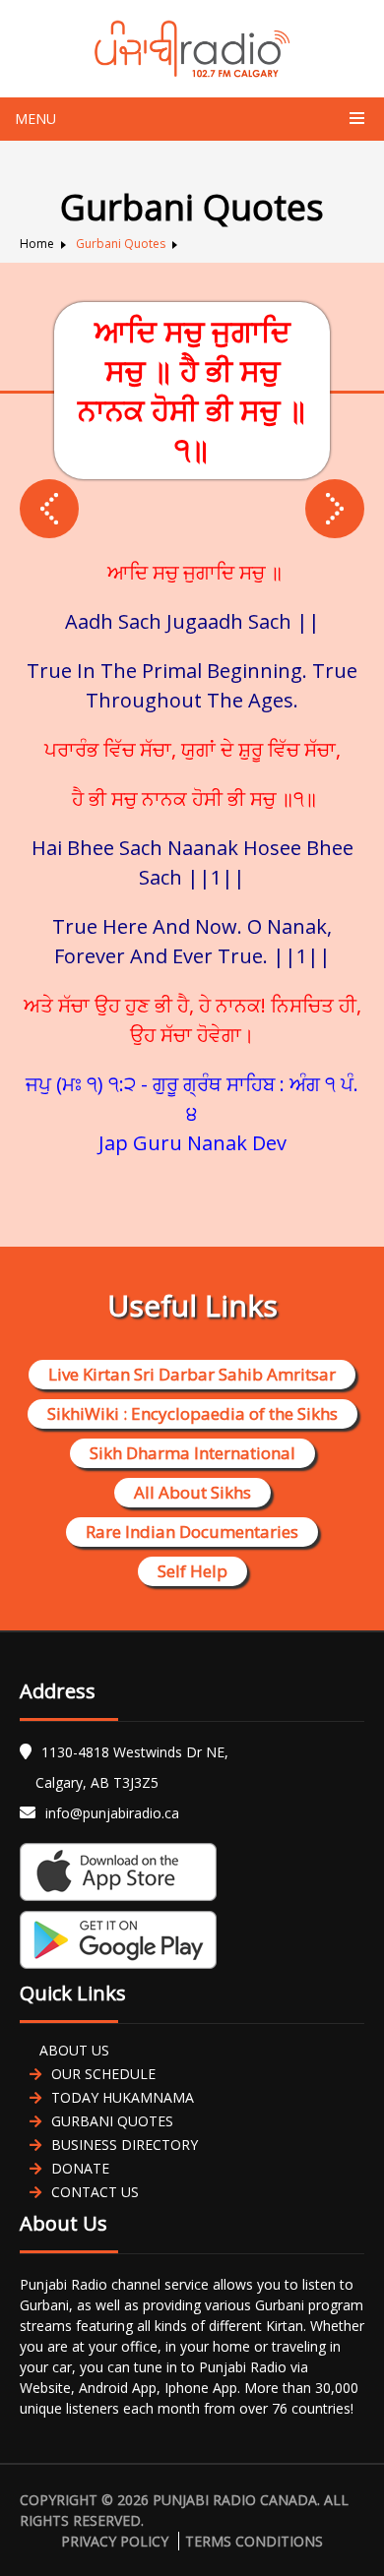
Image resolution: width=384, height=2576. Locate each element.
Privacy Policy (115, 2541)
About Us (74, 2050)
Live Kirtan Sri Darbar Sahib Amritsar (192, 1374)
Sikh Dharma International (192, 1453)
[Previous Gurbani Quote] (335, 509)
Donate (80, 2168)
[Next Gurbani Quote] (49, 509)
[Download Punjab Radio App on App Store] (192, 1872)
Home (37, 244)
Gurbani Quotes (121, 244)
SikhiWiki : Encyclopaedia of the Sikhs (192, 1413)
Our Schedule (103, 2074)
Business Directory (125, 2145)
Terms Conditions (254, 2541)
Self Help (192, 1571)
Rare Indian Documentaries (192, 1532)
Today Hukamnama (123, 2097)
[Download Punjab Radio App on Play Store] (192, 1940)
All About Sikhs (192, 1492)
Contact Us (95, 2192)
